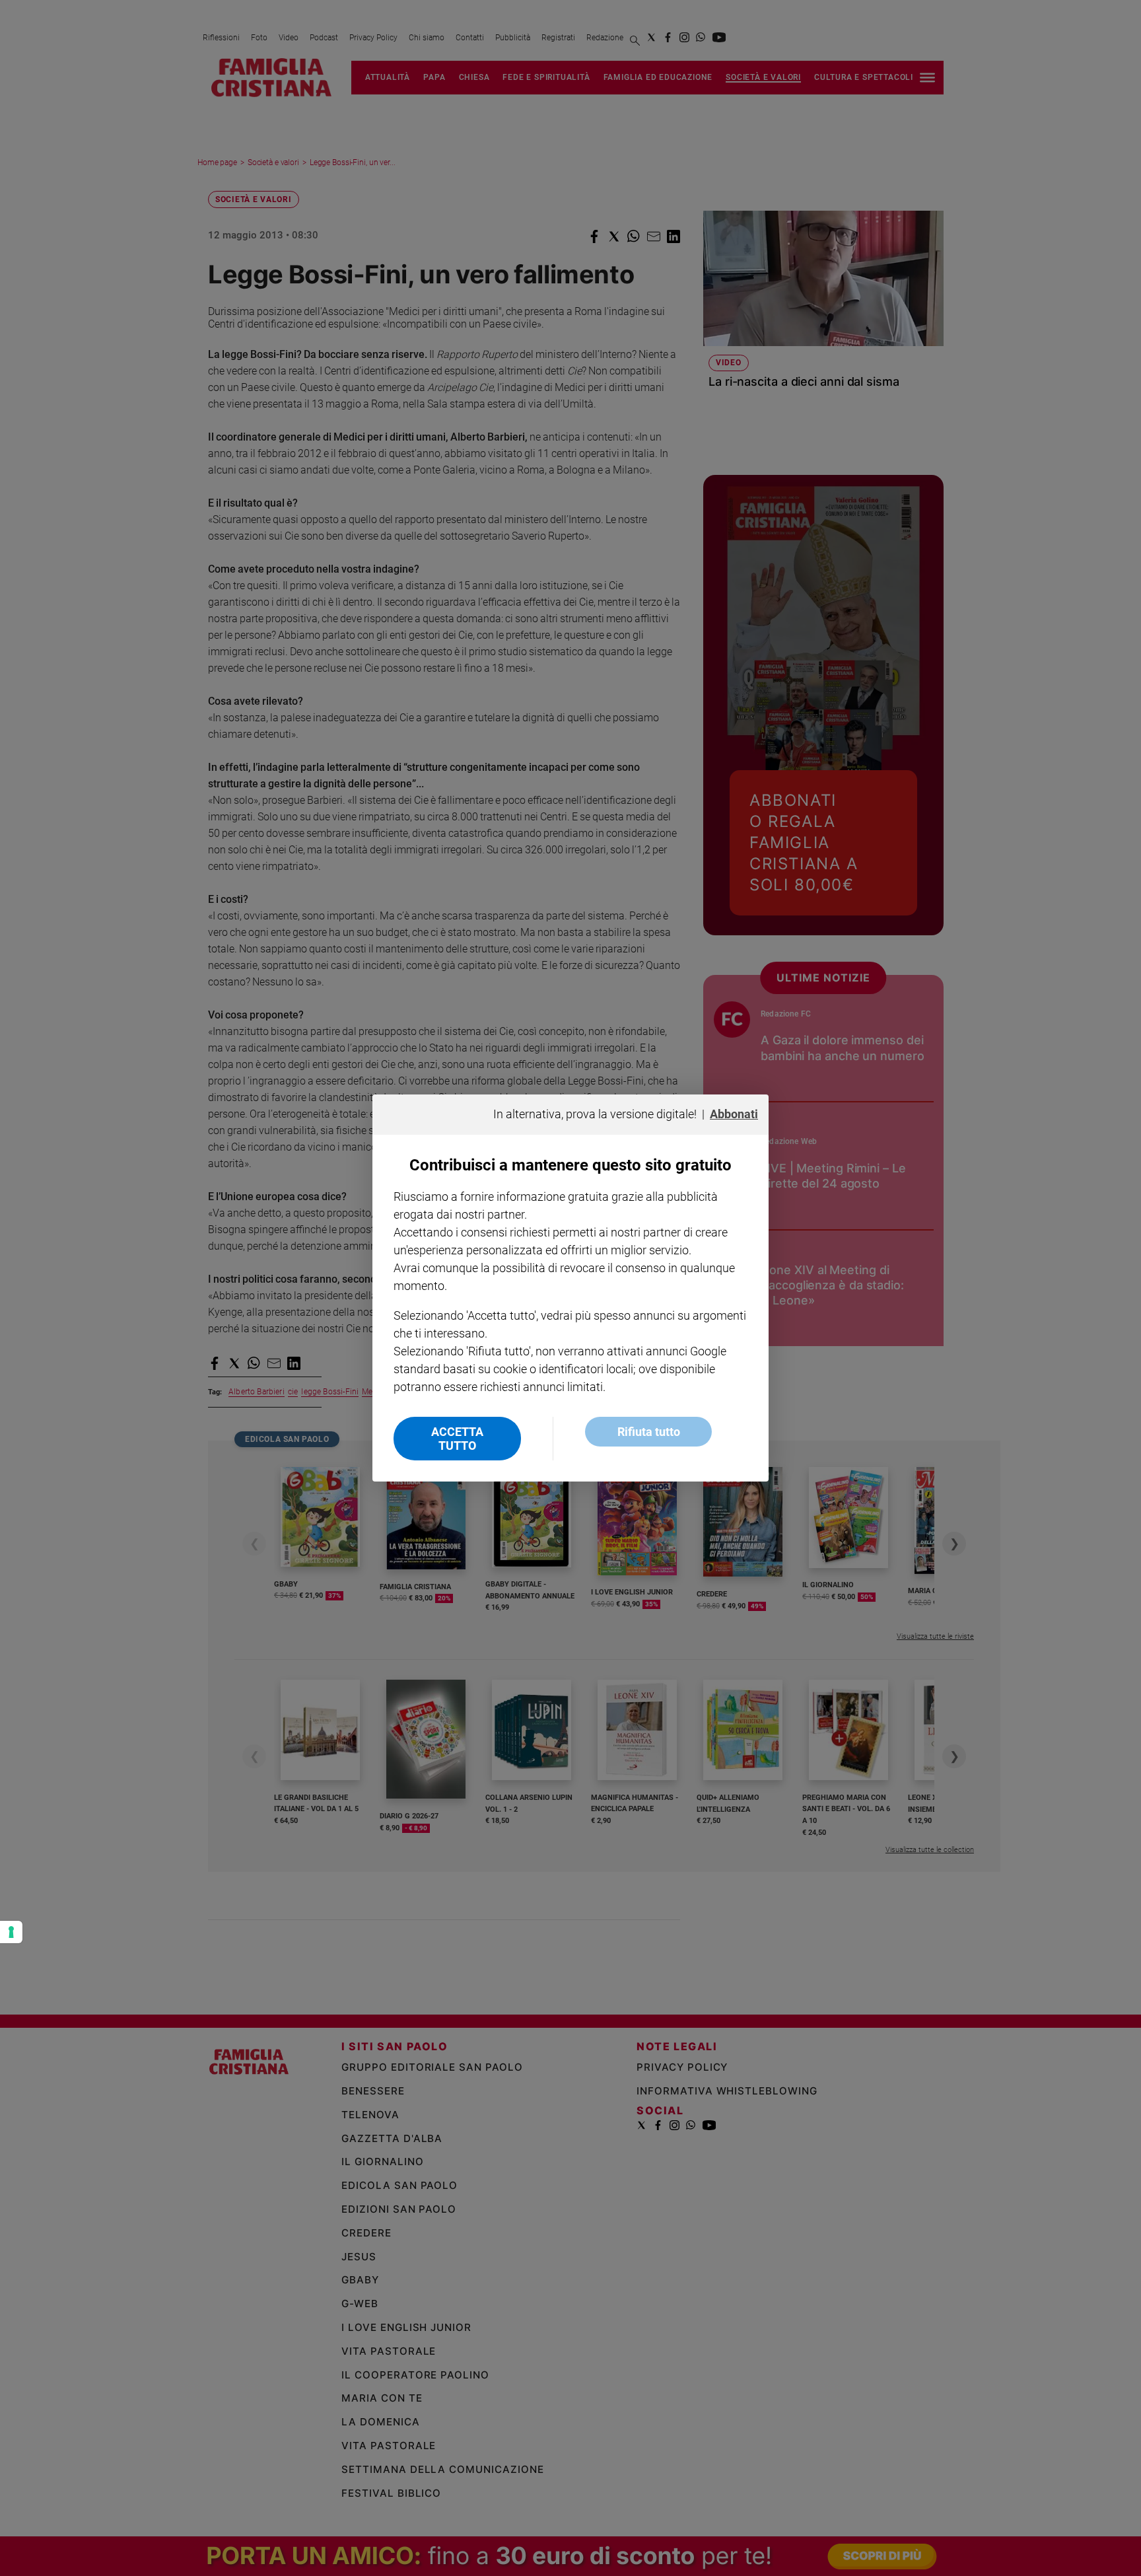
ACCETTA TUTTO (457, 1439)
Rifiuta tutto (649, 1432)
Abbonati (734, 1114)
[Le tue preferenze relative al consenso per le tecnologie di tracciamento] (11, 1932)
